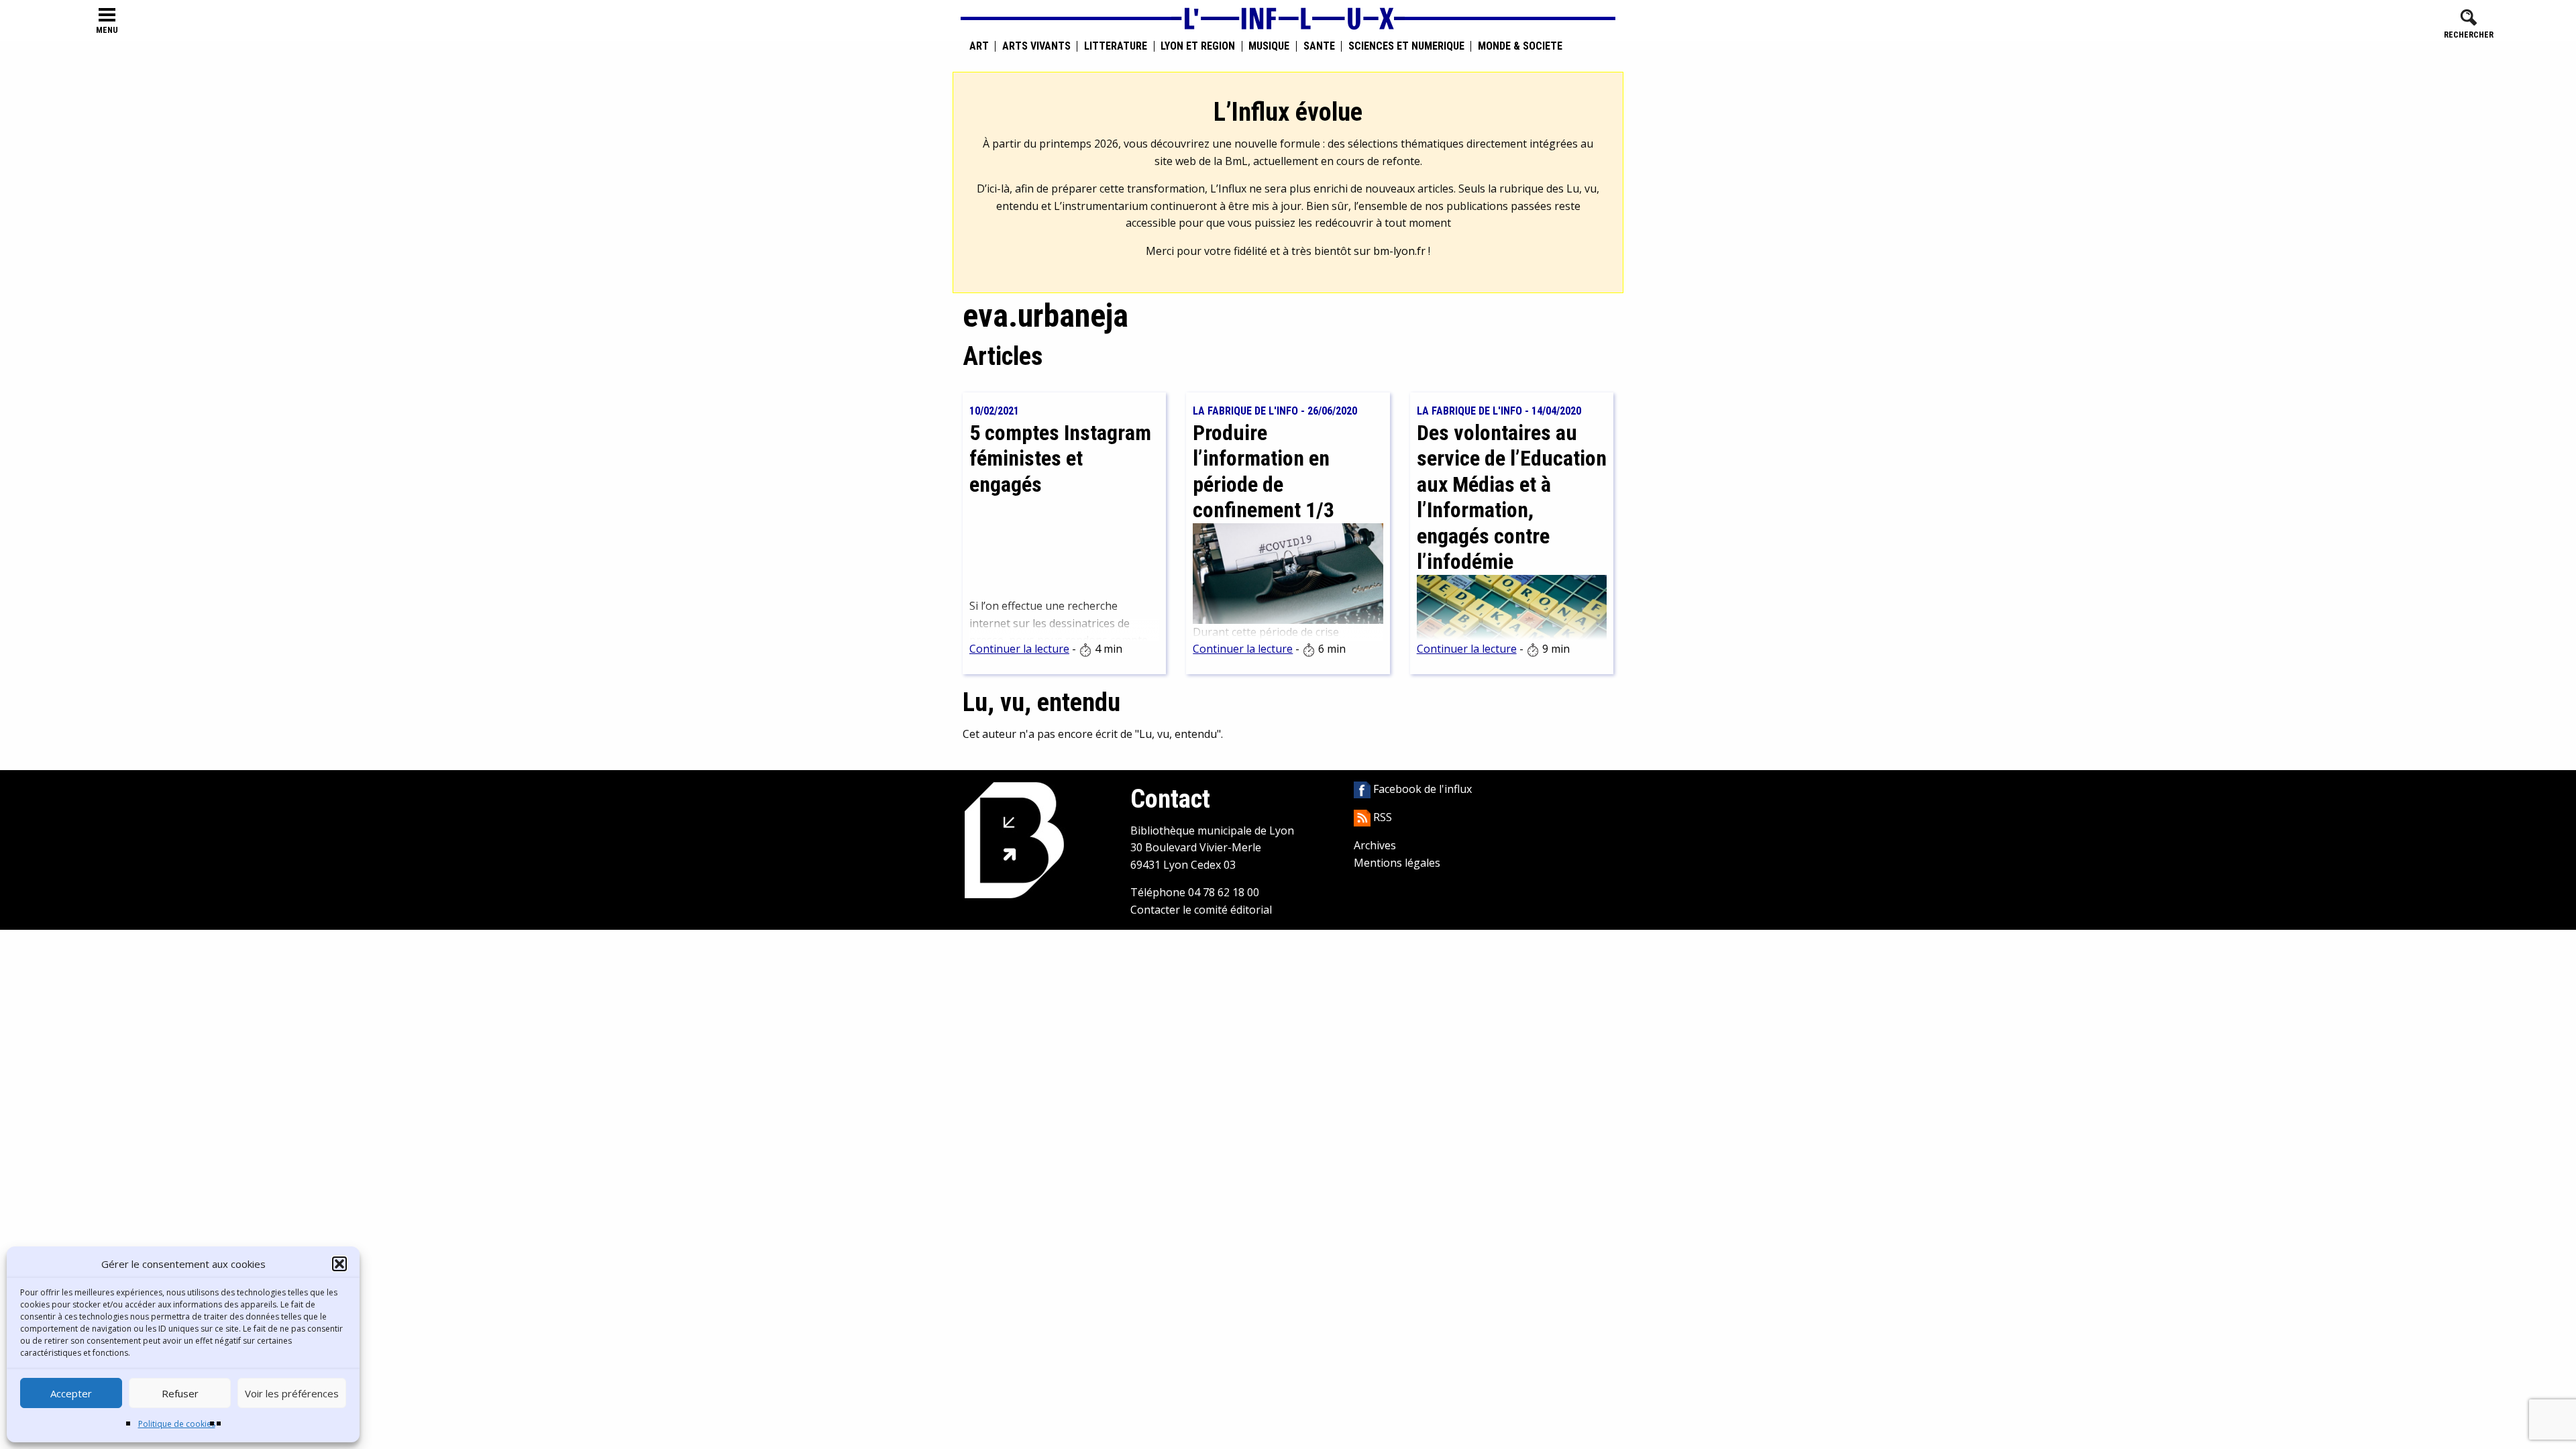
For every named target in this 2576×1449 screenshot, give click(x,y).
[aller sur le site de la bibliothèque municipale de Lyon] (1014, 839)
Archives (1375, 845)
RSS (1381, 817)
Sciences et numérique (1406, 46)
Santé (1319, 46)
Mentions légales (1397, 863)
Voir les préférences (292, 1393)
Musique (1269, 46)
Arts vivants (1036, 46)
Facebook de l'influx (1421, 789)
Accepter (71, 1393)
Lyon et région (1198, 46)
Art (979, 46)
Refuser (180, 1393)
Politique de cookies (177, 1424)
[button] (339, 1264)
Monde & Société (1520, 46)
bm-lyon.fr (1399, 251)
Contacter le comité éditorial (1201, 910)
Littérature (1116, 46)
